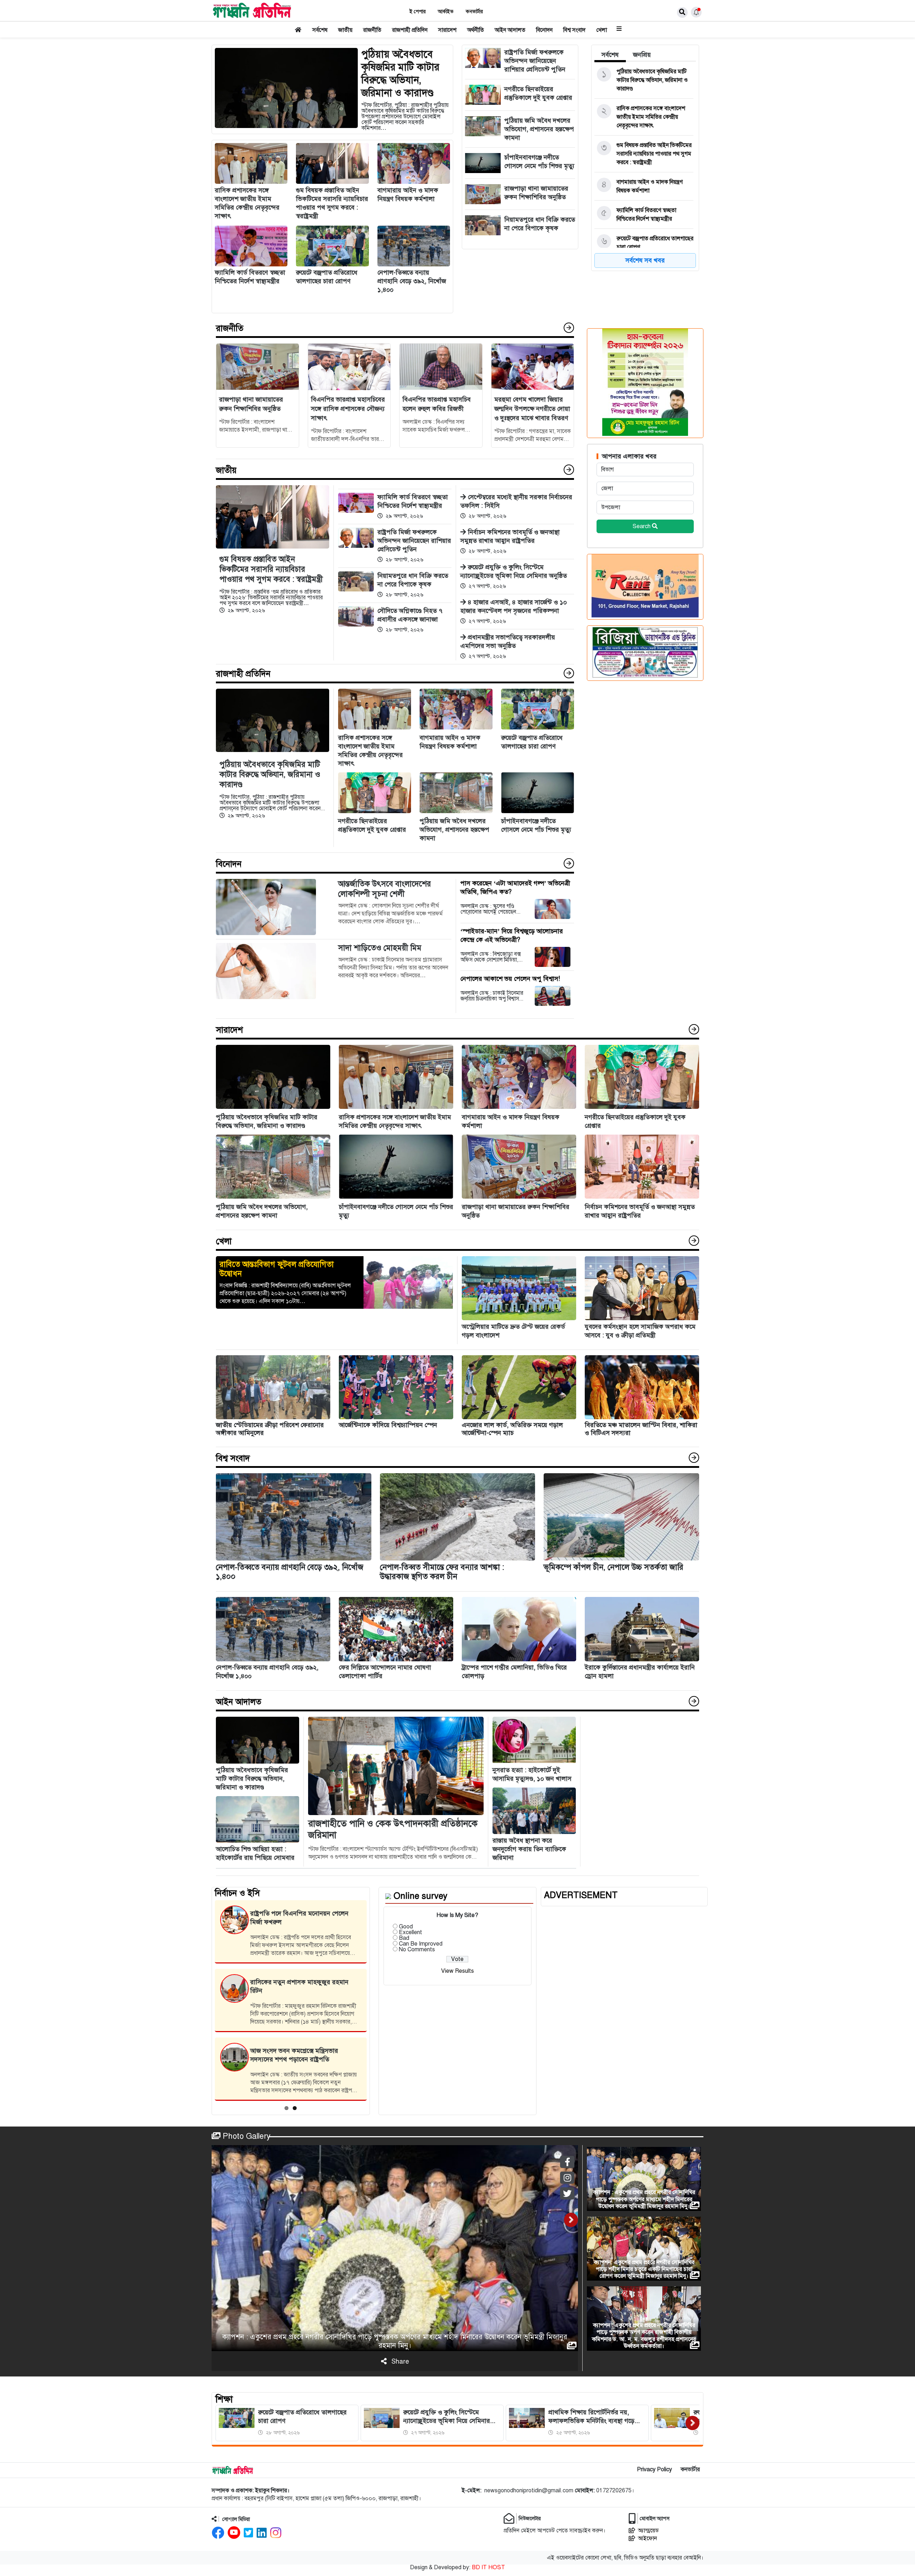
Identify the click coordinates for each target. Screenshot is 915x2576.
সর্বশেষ (320, 30)
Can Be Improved (421, 1944)
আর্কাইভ (446, 12)
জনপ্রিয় (642, 55)
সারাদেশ (447, 30)
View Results (457, 1971)
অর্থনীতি (476, 30)
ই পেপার (418, 12)
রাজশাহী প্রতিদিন (410, 30)
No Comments (417, 1950)
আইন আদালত (510, 30)
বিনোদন (544, 30)
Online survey (421, 1896)
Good (406, 1927)
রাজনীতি (372, 30)
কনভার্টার (474, 12)
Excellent (410, 1932)
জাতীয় (345, 30)
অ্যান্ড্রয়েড (648, 2531)
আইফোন (647, 2538)
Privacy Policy (654, 2469)
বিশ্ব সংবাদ (574, 30)
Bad (404, 1938)
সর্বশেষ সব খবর (645, 260)
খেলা (602, 30)
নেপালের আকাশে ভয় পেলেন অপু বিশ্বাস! (510, 979)
